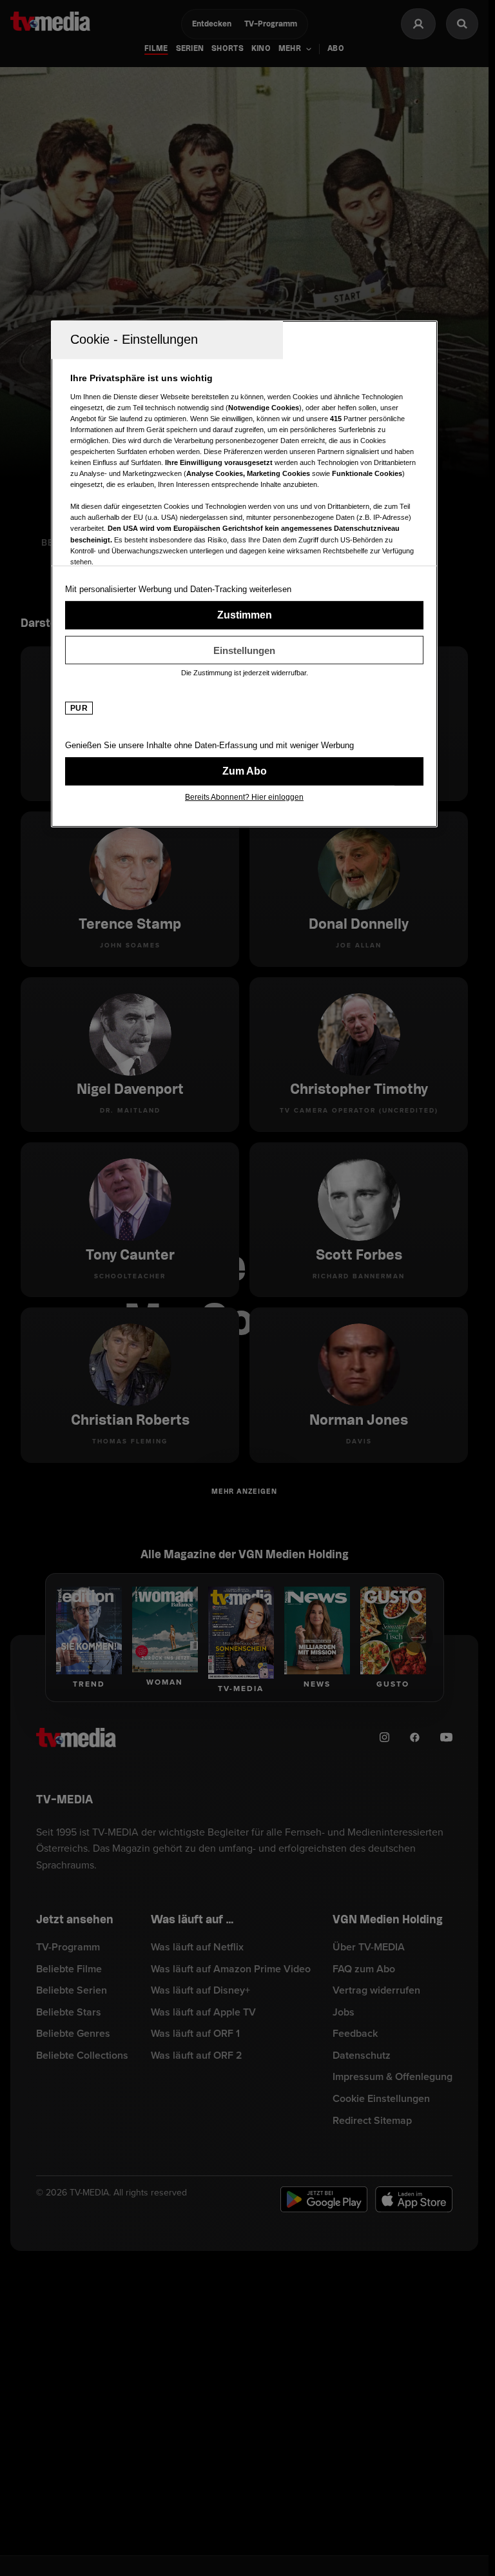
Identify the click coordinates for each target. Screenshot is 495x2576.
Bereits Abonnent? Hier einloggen (244, 797)
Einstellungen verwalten (244, 650)
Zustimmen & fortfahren (244, 615)
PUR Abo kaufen (244, 771)
